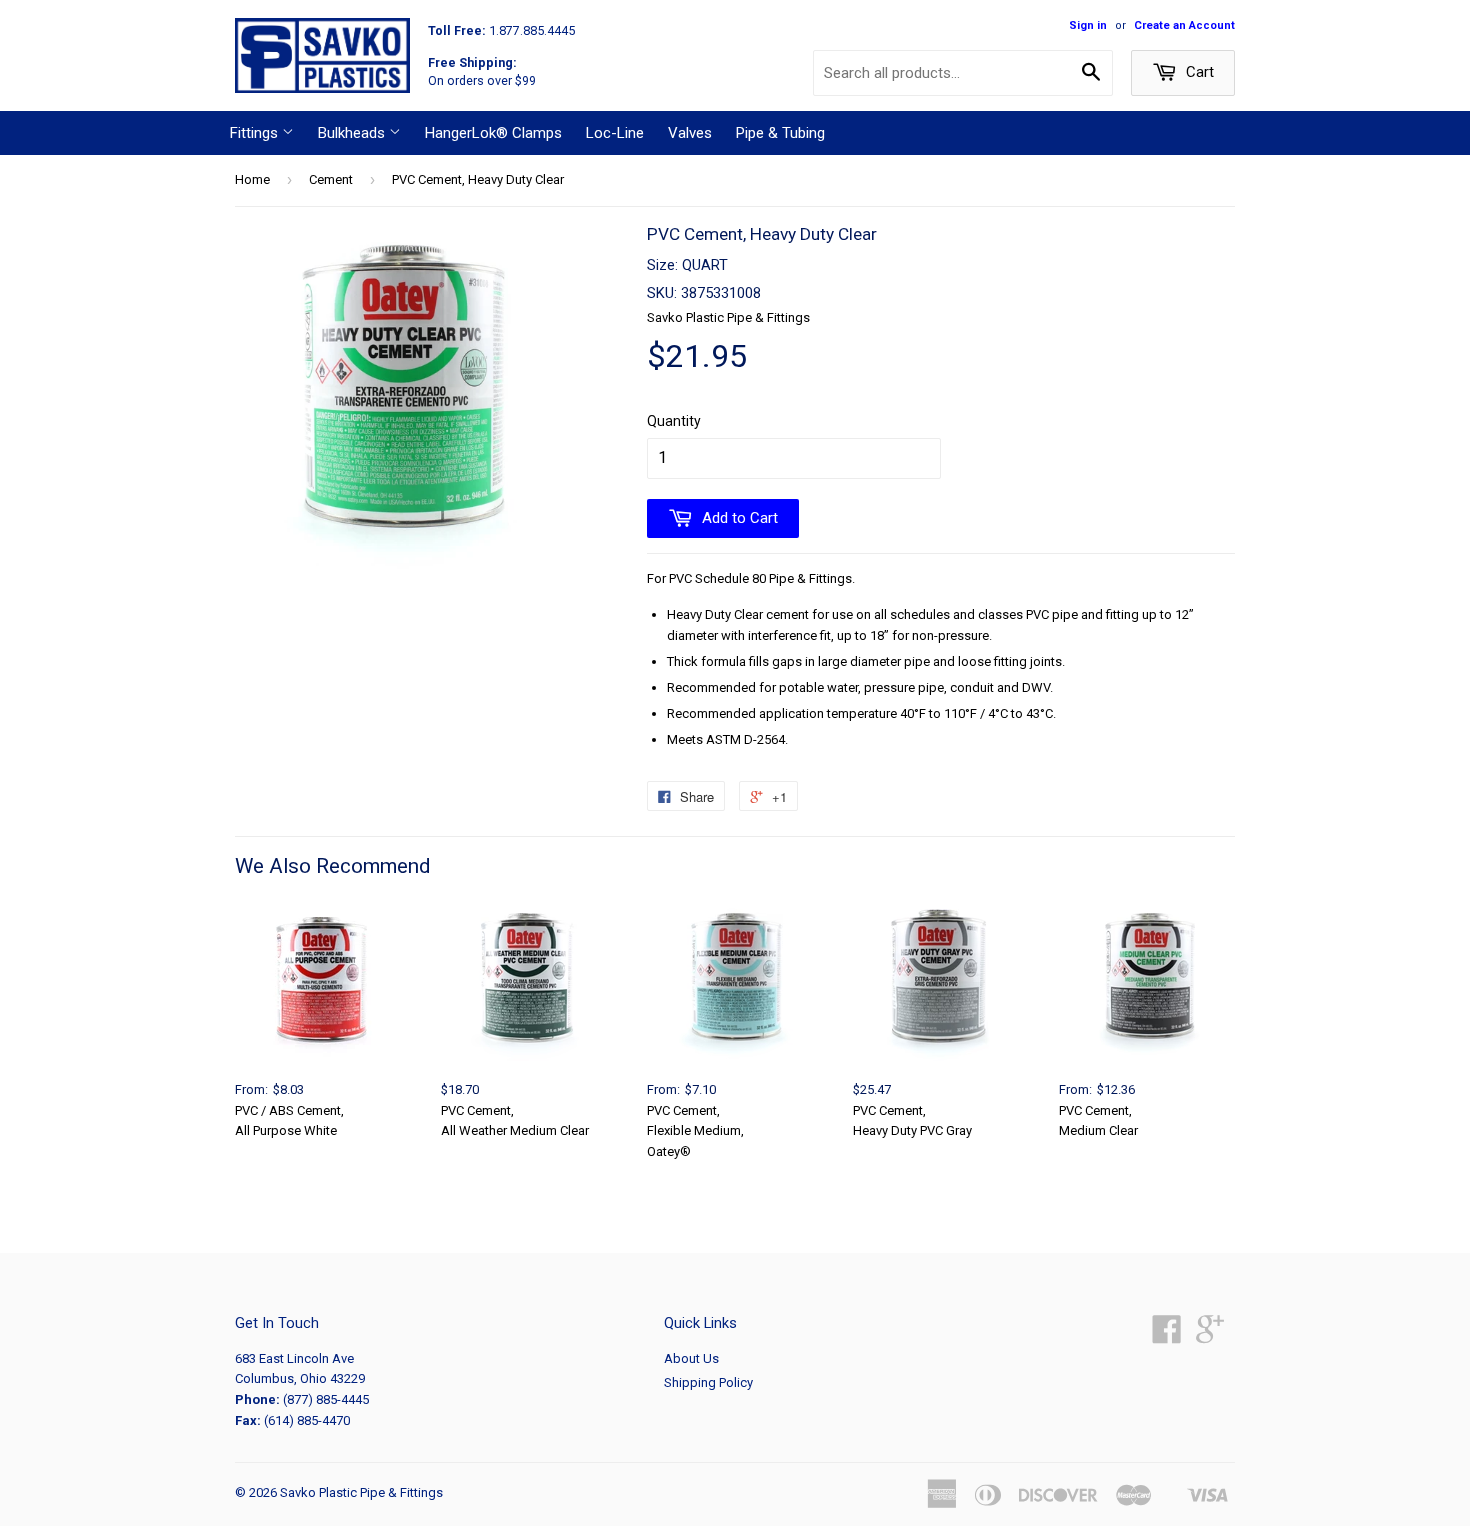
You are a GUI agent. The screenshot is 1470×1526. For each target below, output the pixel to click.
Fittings (256, 133)
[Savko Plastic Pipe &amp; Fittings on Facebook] (1167, 1336)
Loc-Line (615, 133)
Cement (331, 179)
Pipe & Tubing (780, 133)
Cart (1198, 72)
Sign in (1088, 25)
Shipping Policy (708, 1382)
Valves (690, 133)
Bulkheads (353, 133)
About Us (691, 1358)
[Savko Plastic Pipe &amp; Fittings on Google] (1210, 1336)
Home (252, 179)
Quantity (674, 421)
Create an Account (1184, 25)
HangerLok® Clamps (493, 133)
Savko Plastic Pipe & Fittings (361, 1492)
